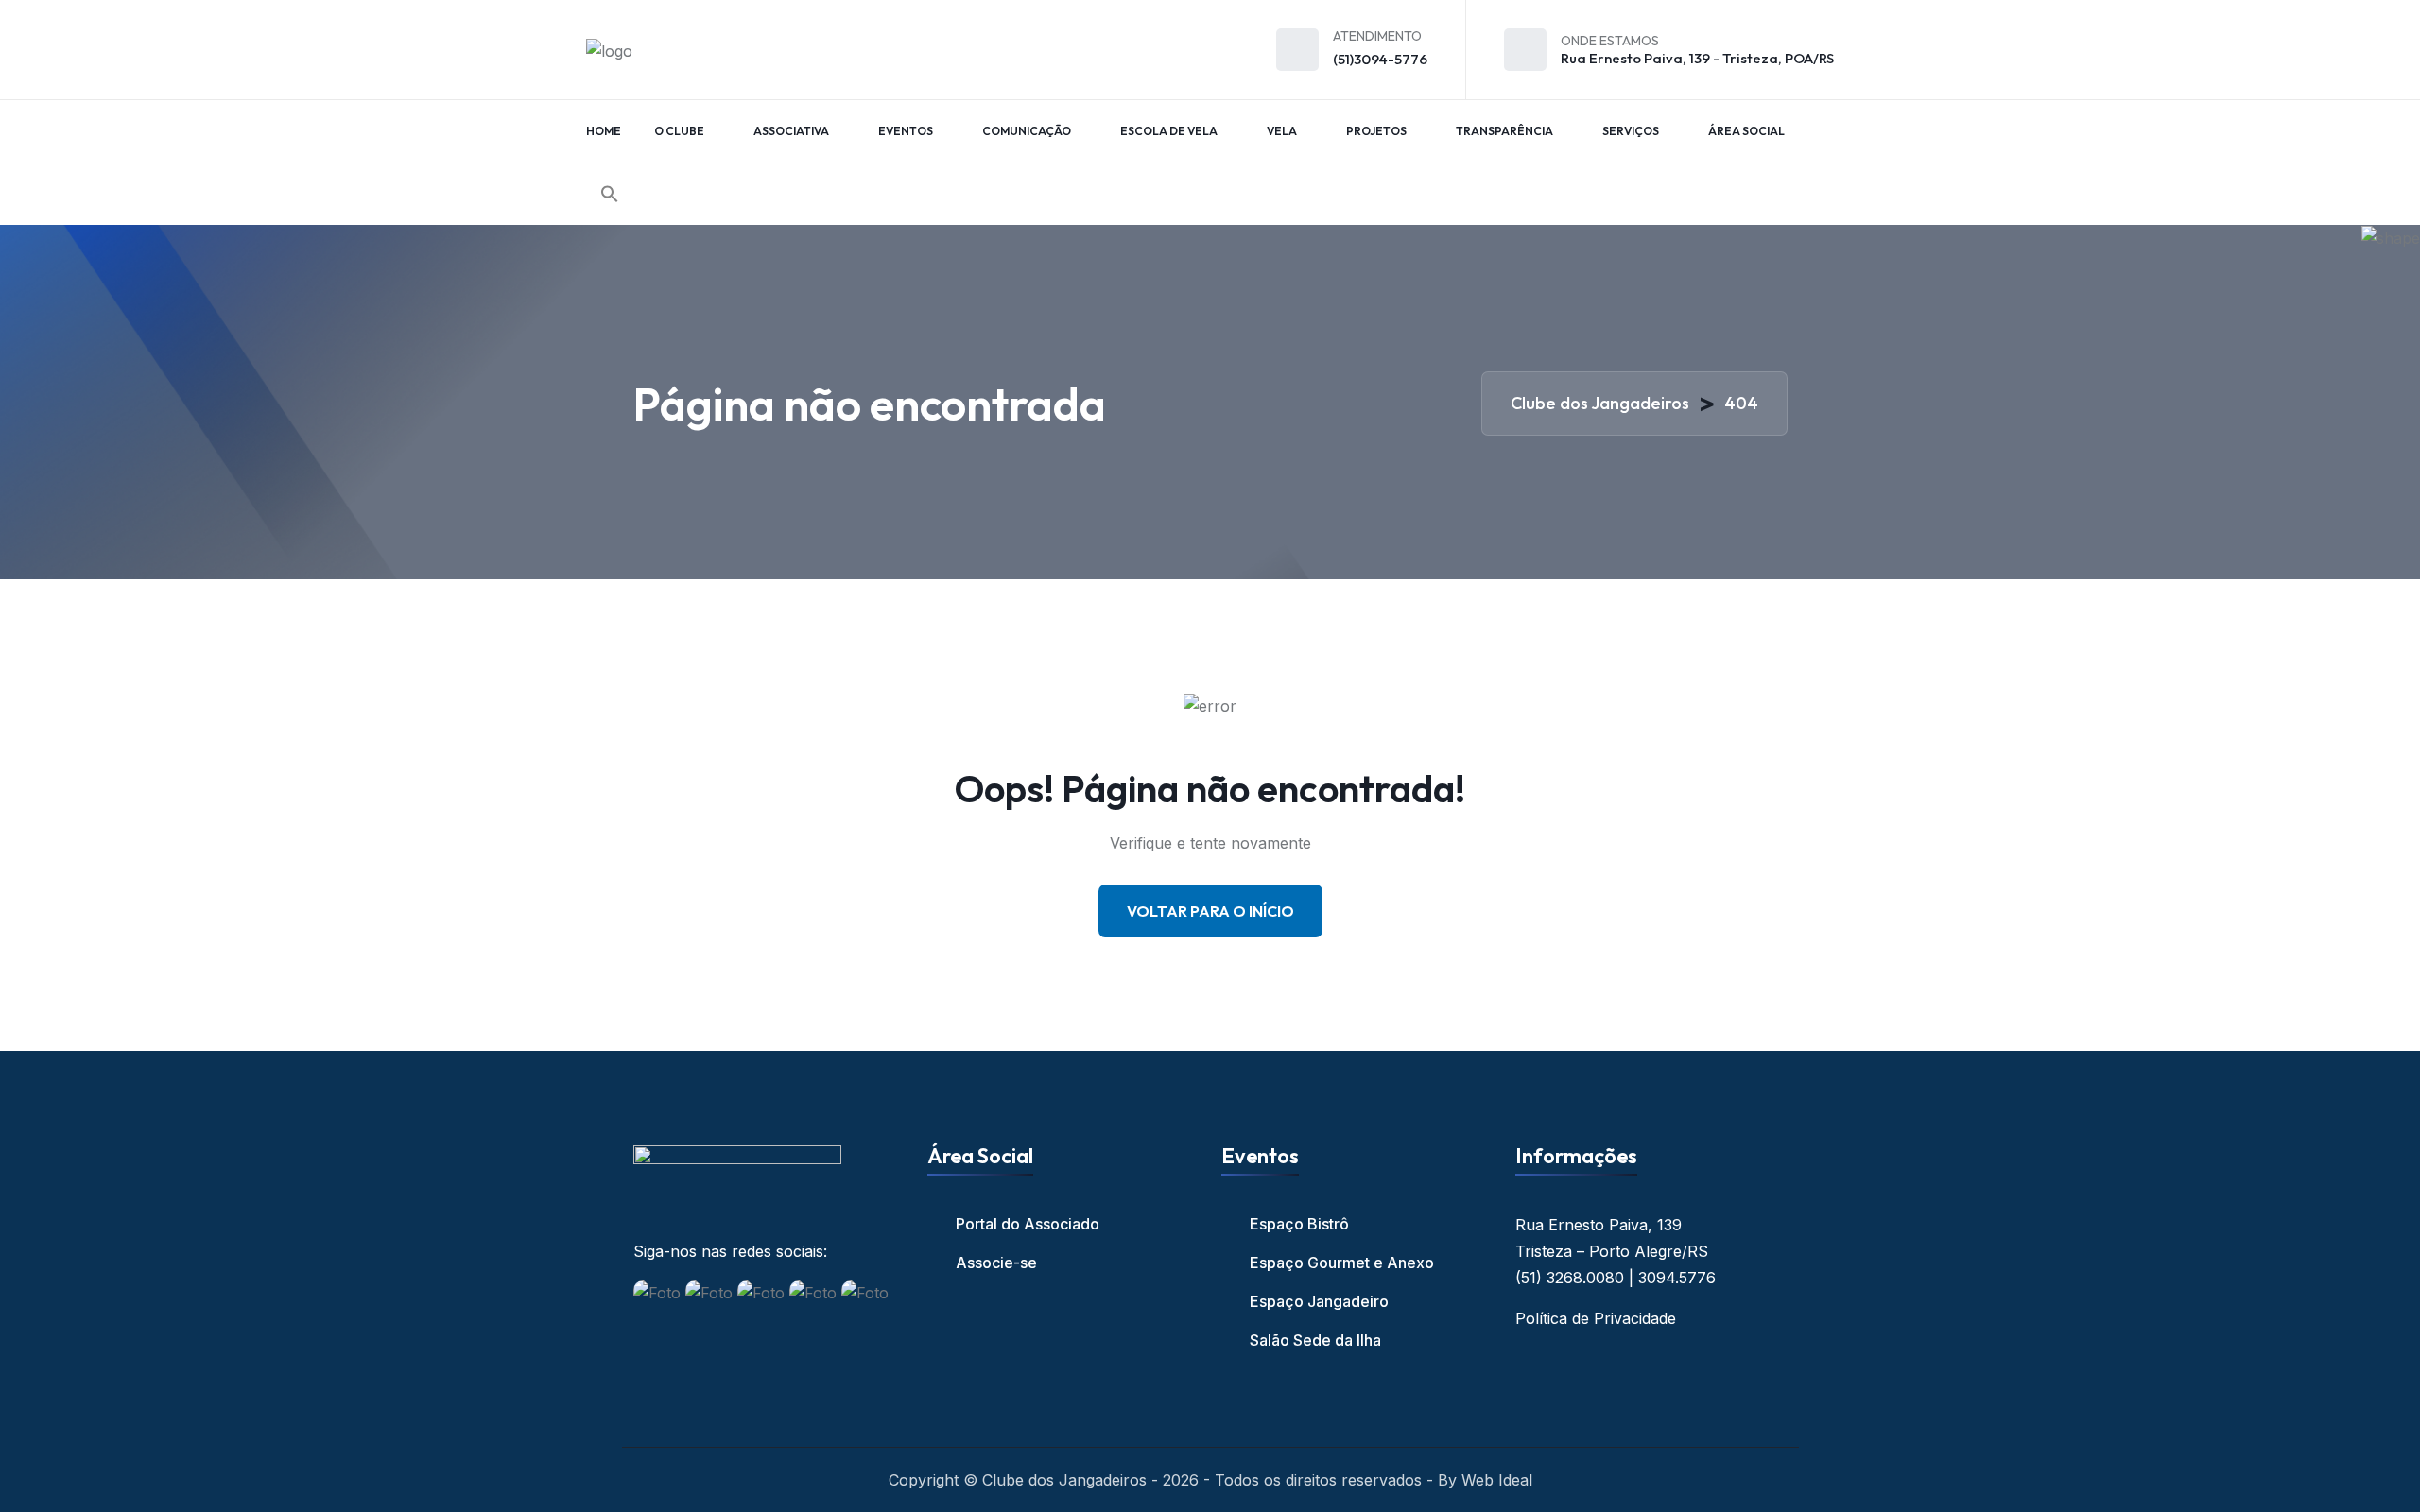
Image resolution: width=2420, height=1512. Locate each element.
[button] (610, 194)
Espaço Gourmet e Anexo (1342, 1263)
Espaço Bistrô (1299, 1224)
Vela (1282, 131)
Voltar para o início (1210, 911)
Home (604, 131)
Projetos (1376, 131)
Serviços (1631, 131)
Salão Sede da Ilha (1315, 1340)
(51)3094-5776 (1380, 59)
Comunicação (1027, 131)
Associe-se (996, 1263)
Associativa (791, 131)
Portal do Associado (1028, 1224)
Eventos (906, 131)
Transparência (1504, 131)
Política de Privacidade (1596, 1318)
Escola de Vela (1169, 131)
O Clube (679, 131)
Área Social (1746, 131)
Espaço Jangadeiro (1319, 1301)
